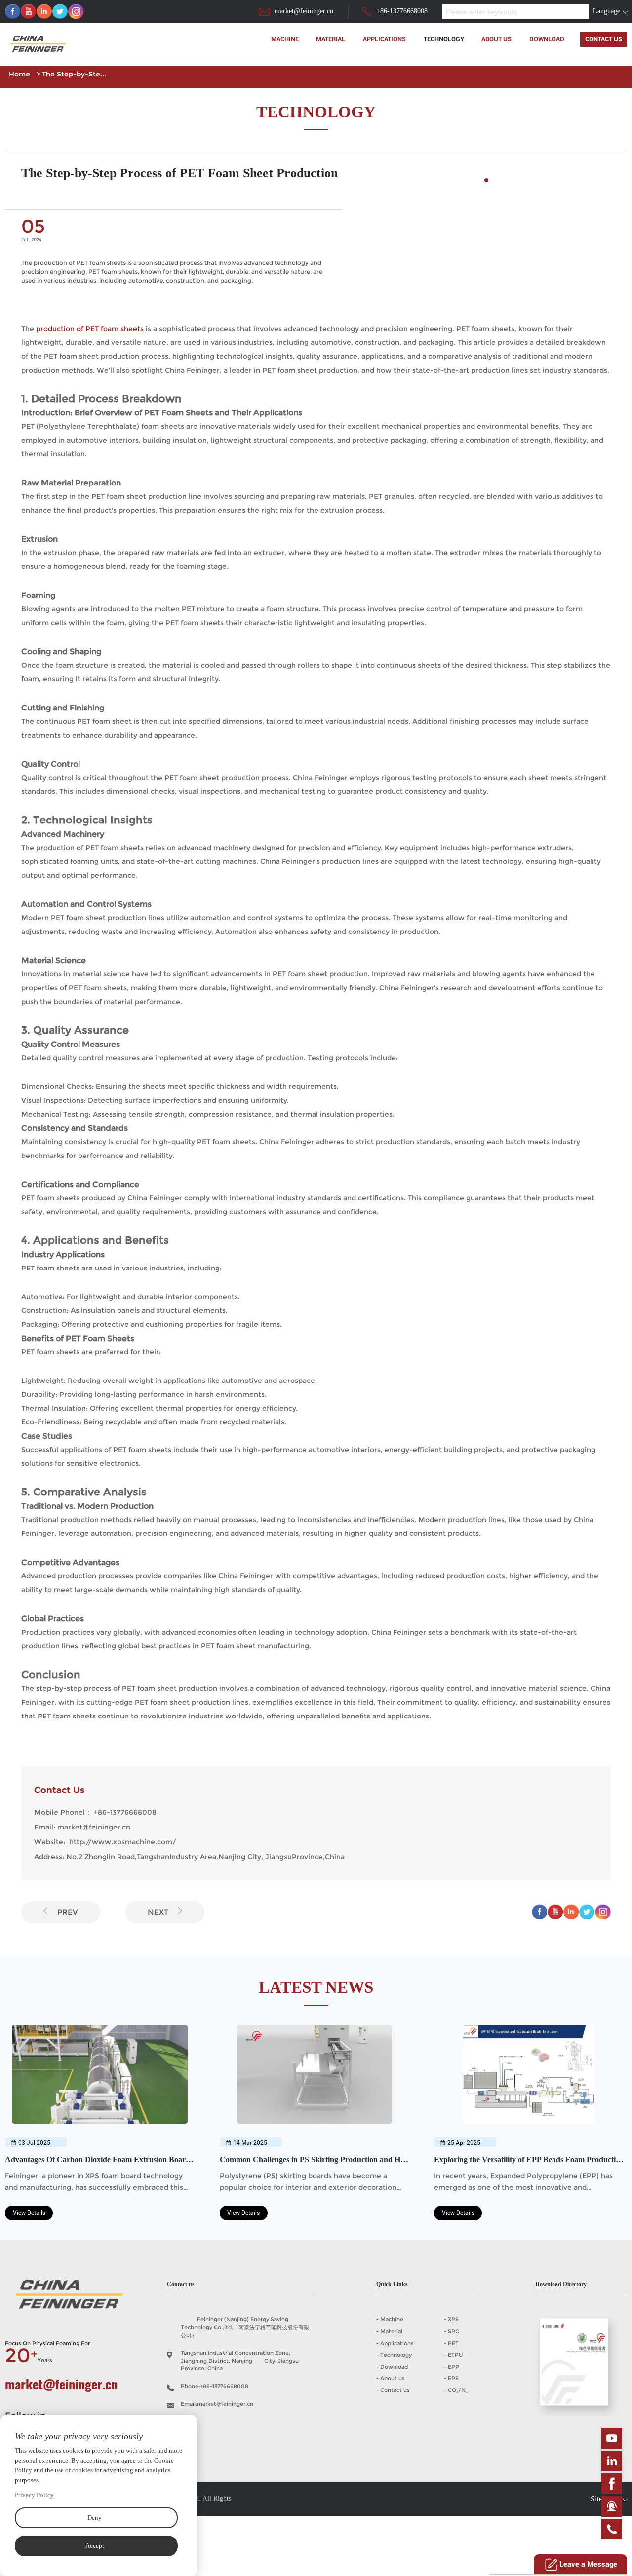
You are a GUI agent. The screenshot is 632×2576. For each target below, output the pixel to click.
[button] (486, 180)
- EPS (451, 2378)
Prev (68, 1912)
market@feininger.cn (304, 11)
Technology (444, 39)
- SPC (452, 2332)
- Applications (395, 2343)
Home (20, 74)
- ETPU (453, 2355)
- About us (391, 2378)
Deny (95, 2518)
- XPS (451, 2320)
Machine (285, 39)
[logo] (37, 46)
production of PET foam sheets (90, 329)
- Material (389, 2332)
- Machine (390, 2320)
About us (496, 39)
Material (331, 39)
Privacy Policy (34, 2495)
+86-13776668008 (402, 11)
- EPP (452, 2367)
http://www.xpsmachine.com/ (123, 1842)
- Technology (394, 2355)
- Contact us (393, 2390)
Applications (384, 39)
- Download (392, 2367)
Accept (95, 2546)
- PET (451, 2343)
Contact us (604, 39)
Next (158, 1912)
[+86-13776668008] (612, 2529)
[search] (565, 12)
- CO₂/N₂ (456, 2390)
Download (547, 39)
